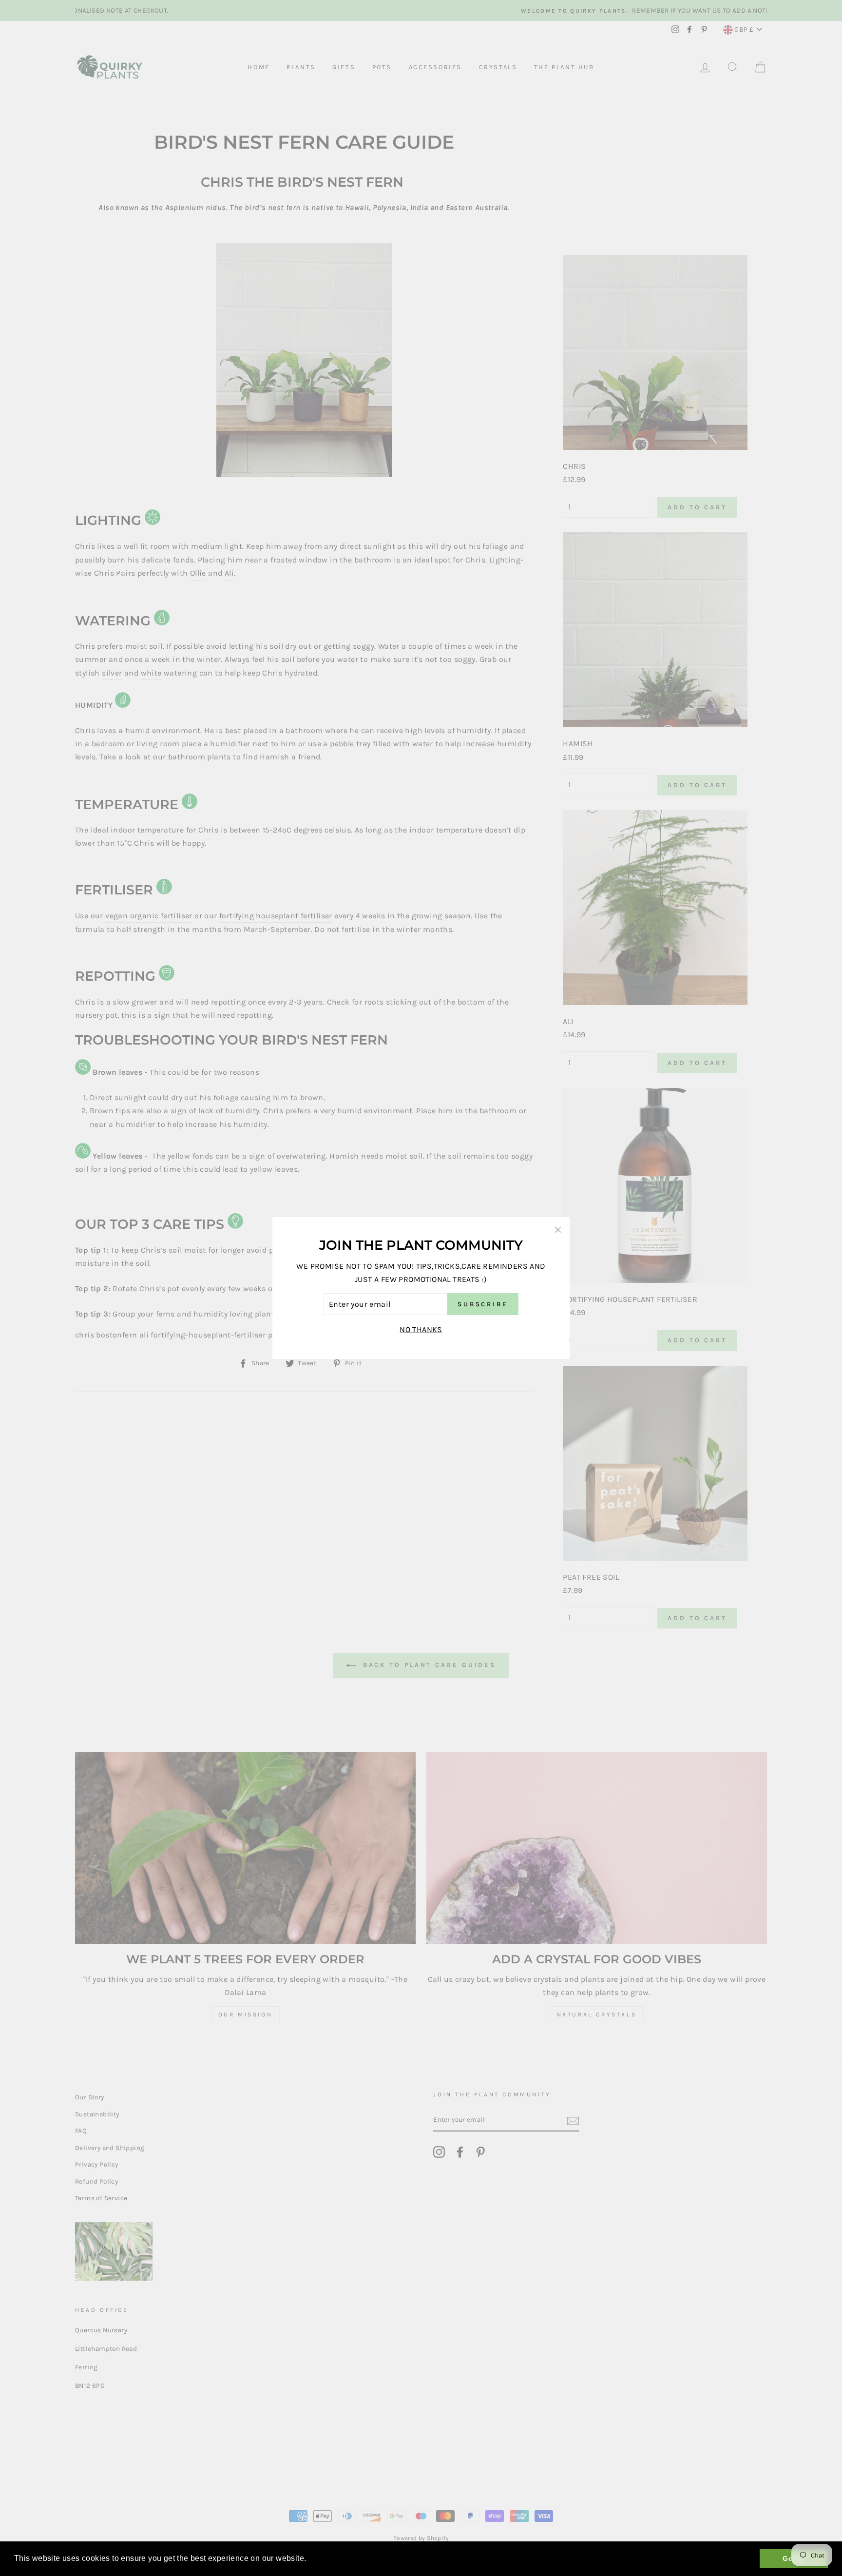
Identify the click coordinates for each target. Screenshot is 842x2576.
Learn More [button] (331, 2558)
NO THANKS (421, 1329)
